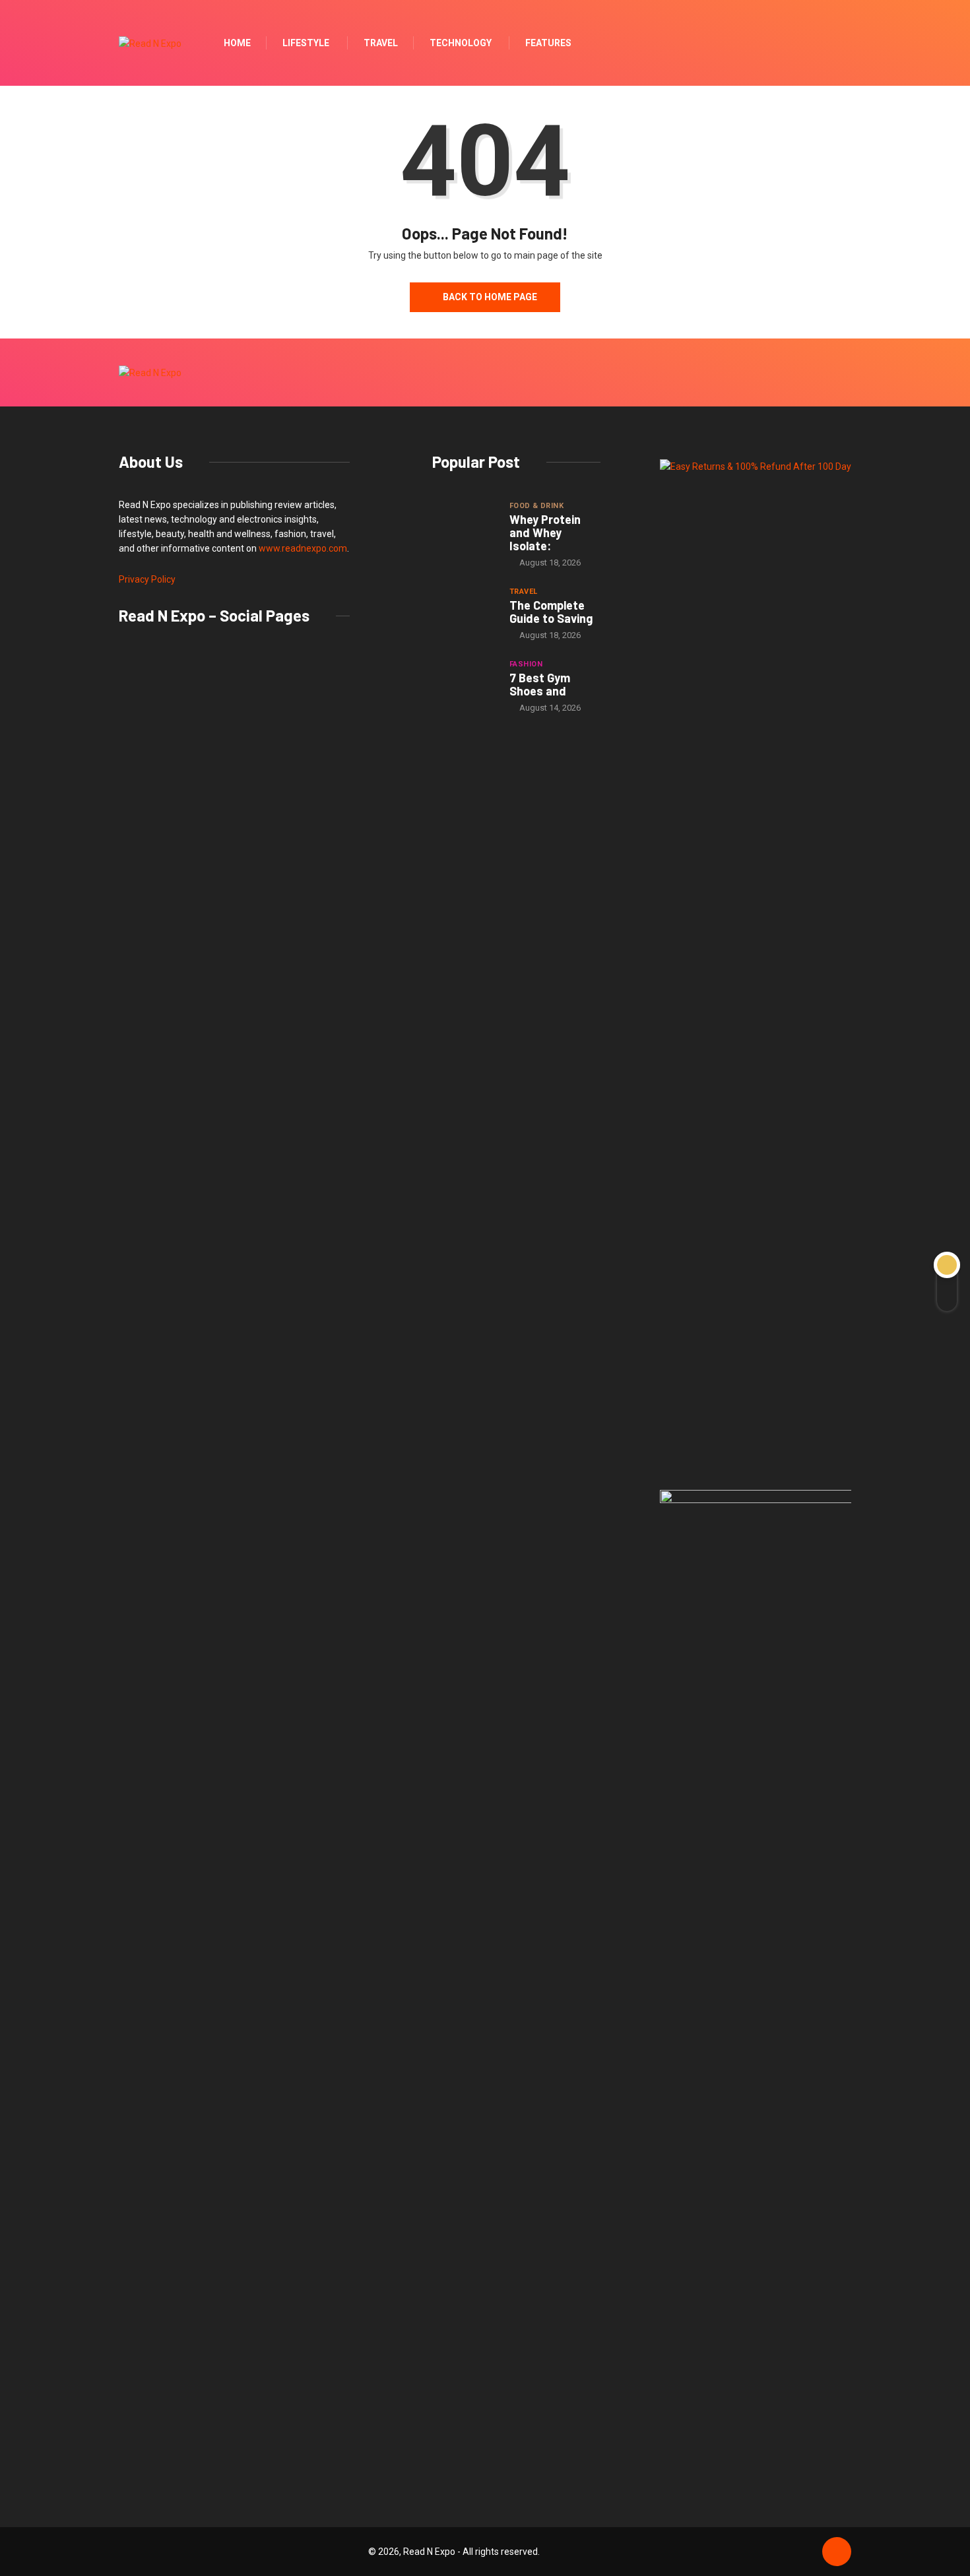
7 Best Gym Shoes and (540, 684)
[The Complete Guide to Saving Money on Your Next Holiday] (464, 609)
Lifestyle (306, 43)
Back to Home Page (490, 297)
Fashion (526, 664)
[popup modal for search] (830, 43)
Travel (381, 43)
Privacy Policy (147, 579)
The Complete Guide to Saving (551, 612)
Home (237, 43)
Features (548, 43)
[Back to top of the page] (837, 2552)
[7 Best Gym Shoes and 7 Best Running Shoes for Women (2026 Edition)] (464, 682)
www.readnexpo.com (303, 548)
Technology (461, 43)
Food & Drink (536, 506)
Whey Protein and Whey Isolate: (545, 532)
